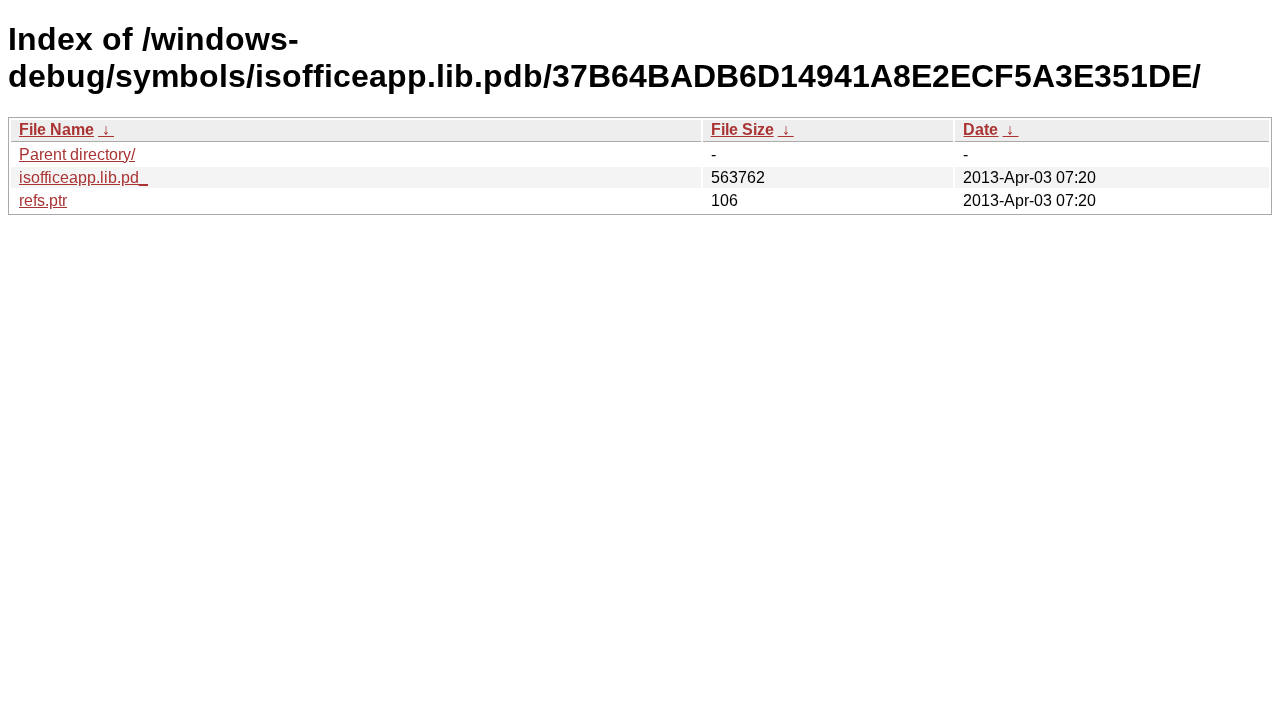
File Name (56, 129)
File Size (742, 129)
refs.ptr (43, 200)
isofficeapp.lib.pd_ (83, 177)
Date (980, 129)
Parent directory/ (77, 154)
